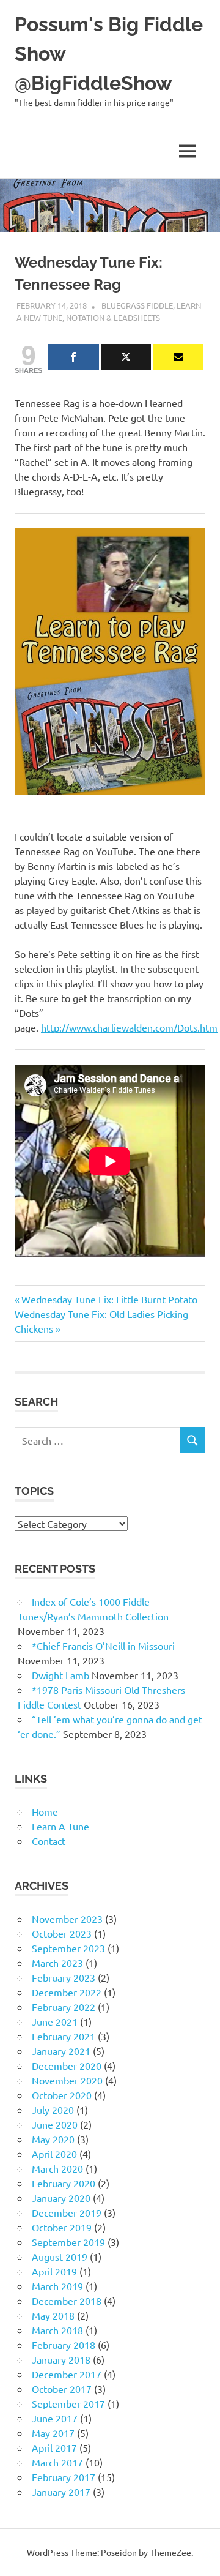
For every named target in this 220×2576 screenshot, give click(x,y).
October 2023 (62, 1933)
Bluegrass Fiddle (137, 305)
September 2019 (68, 2242)
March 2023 (57, 1963)
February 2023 (64, 1977)
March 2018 (57, 2330)
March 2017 (57, 2462)
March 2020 (57, 2168)
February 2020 (64, 2183)
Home (45, 1811)
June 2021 (55, 2021)
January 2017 (61, 2492)
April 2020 (54, 2154)
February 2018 (64, 2345)
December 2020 (67, 2065)
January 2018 (61, 2359)
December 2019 (67, 2212)
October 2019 (62, 2227)
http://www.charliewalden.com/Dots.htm (129, 1027)
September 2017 (68, 2403)
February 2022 (64, 2007)
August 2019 (60, 2256)
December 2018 (67, 2301)
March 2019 (57, 2286)
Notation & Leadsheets (113, 317)
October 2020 (62, 2095)
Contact (49, 1841)
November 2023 (67, 1919)
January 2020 (61, 2198)
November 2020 (67, 2080)
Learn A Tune (61, 1826)
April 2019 (54, 2271)
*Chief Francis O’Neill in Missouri (103, 1646)
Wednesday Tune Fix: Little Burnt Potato (109, 1299)
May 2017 (53, 2433)
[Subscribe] (178, 357)
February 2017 (64, 2477)
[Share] (74, 357)
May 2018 (53, 2315)
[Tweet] (126, 357)
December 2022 (67, 1992)
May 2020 (53, 2139)
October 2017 (62, 2389)
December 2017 (67, 2374)
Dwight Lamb (61, 1675)
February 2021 (64, 2036)
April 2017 (54, 2447)
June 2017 (55, 2418)
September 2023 (68, 1948)
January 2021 (61, 2051)
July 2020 (53, 2110)
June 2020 (55, 2124)
